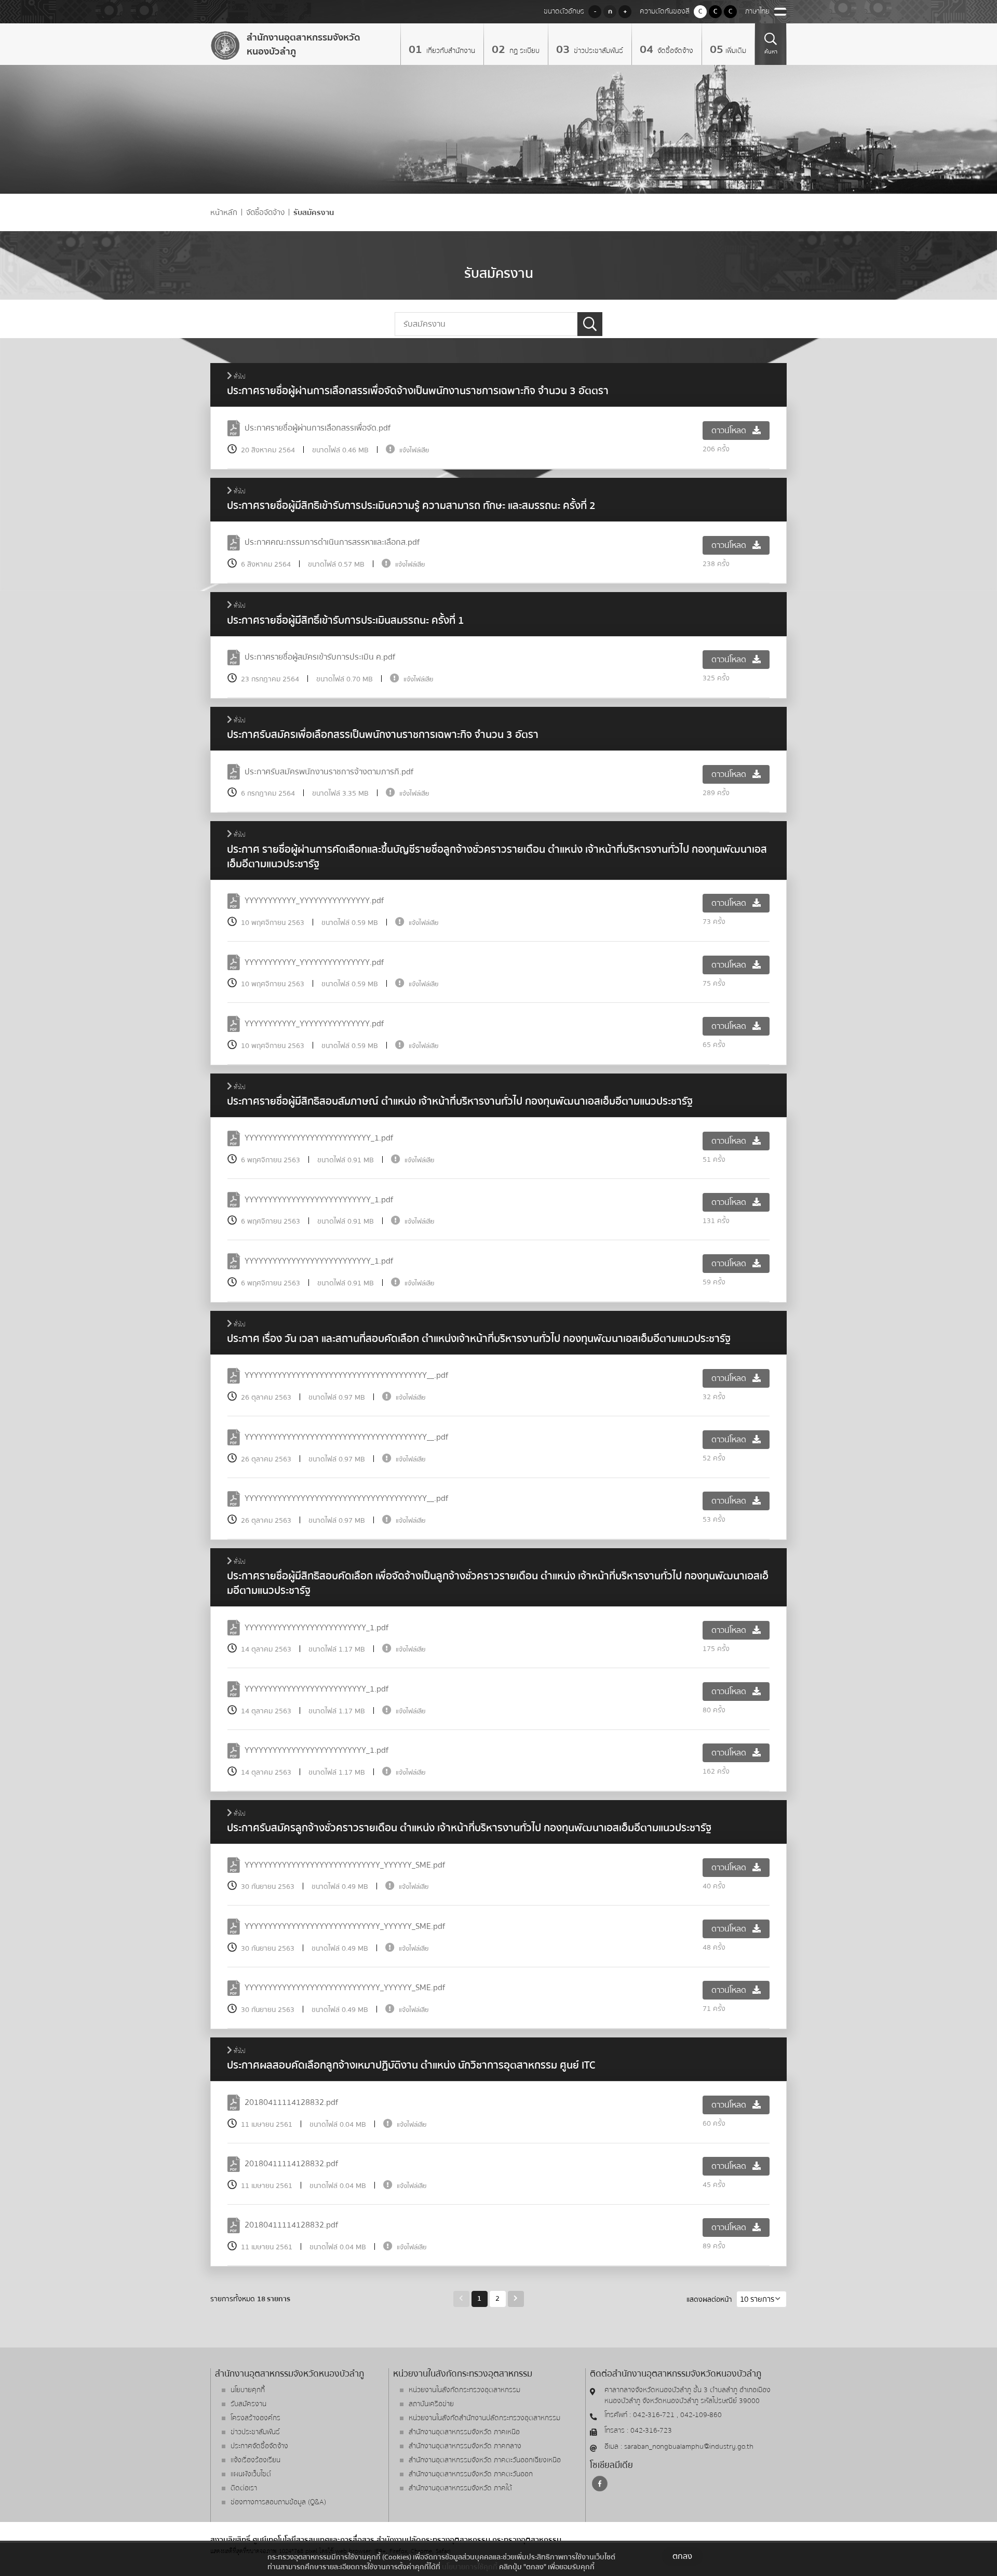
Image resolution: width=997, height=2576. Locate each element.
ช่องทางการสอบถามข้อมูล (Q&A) (278, 2502)
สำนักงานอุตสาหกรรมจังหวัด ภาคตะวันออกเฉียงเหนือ (485, 2460)
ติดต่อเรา (244, 2488)
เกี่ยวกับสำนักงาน (450, 51)
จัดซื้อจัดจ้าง (674, 51)
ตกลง (682, 2556)
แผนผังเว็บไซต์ (251, 2474)
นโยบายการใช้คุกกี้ (470, 2567)
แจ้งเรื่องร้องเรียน (255, 2460)
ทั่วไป (239, 377)
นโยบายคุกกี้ (248, 2390)
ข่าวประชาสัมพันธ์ (597, 51)
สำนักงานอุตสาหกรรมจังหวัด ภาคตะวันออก (471, 2474)
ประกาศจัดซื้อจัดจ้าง (259, 2446)
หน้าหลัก (224, 213)
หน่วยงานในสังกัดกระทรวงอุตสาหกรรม (464, 2390)
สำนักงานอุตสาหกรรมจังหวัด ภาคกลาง (465, 2446)
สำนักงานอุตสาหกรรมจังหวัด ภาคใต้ (460, 2488)
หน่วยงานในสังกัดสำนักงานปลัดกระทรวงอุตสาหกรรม (484, 2418)
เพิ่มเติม (736, 51)
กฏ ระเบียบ (523, 51)
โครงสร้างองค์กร (255, 2418)
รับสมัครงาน (314, 213)
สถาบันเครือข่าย (431, 2404)
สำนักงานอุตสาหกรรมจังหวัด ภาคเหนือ (464, 2432)
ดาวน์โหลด (730, 431)
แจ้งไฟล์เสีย (414, 450)
